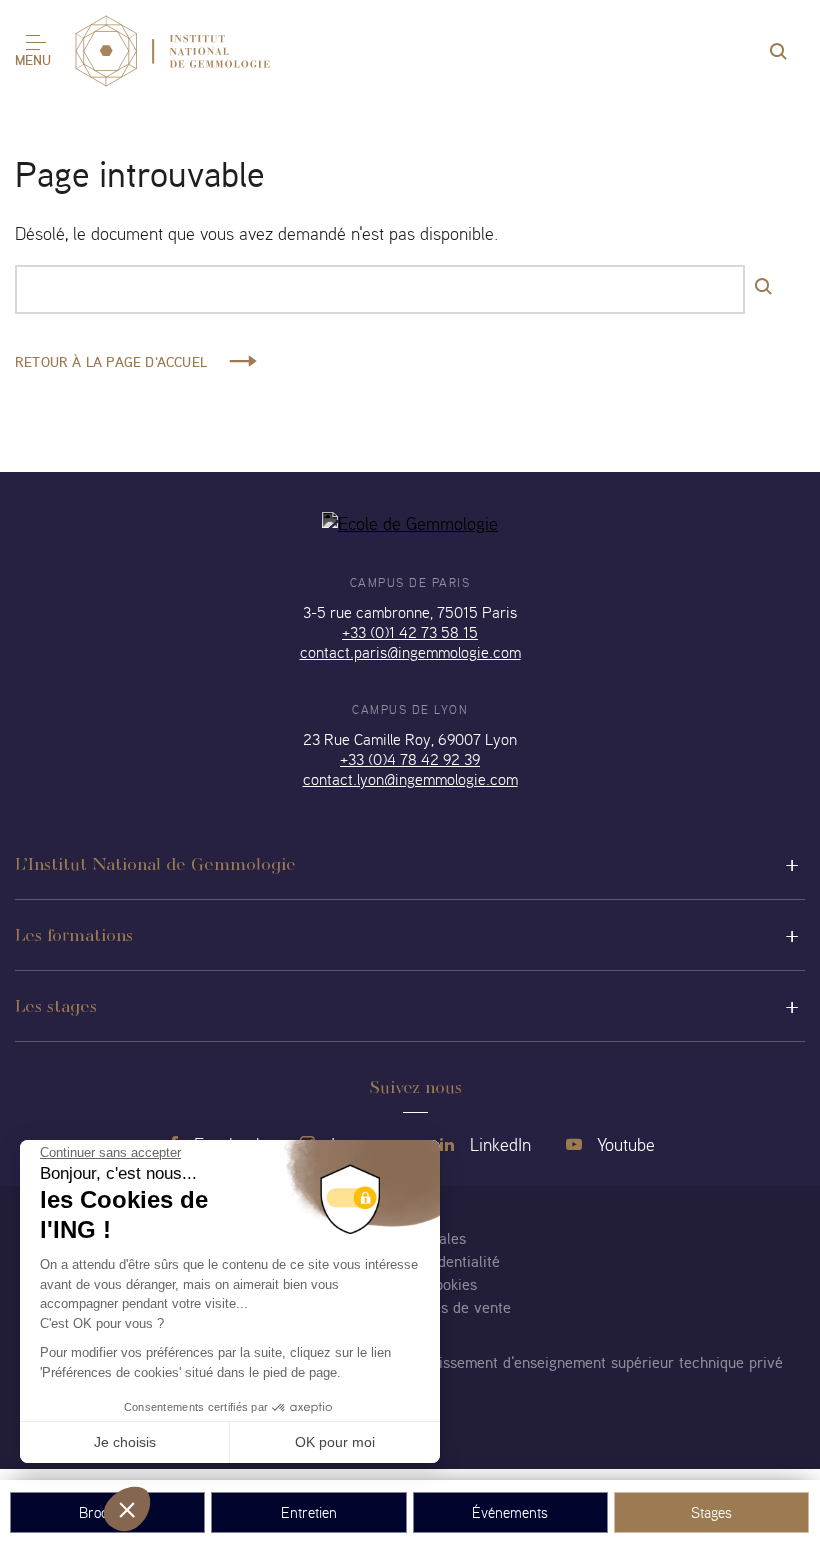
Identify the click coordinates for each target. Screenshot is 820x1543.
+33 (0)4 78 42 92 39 (410, 759)
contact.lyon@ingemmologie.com (410, 779)
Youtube (623, 1144)
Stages (711, 1512)
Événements (510, 1512)
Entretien (309, 1512)
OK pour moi (335, 1442)
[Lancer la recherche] (765, 287)
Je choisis (125, 1442)
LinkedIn (498, 1144)
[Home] (410, 523)
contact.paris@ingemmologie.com (410, 652)
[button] (127, 1509)
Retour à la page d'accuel (111, 361)
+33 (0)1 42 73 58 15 (410, 632)
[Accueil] (172, 52)
